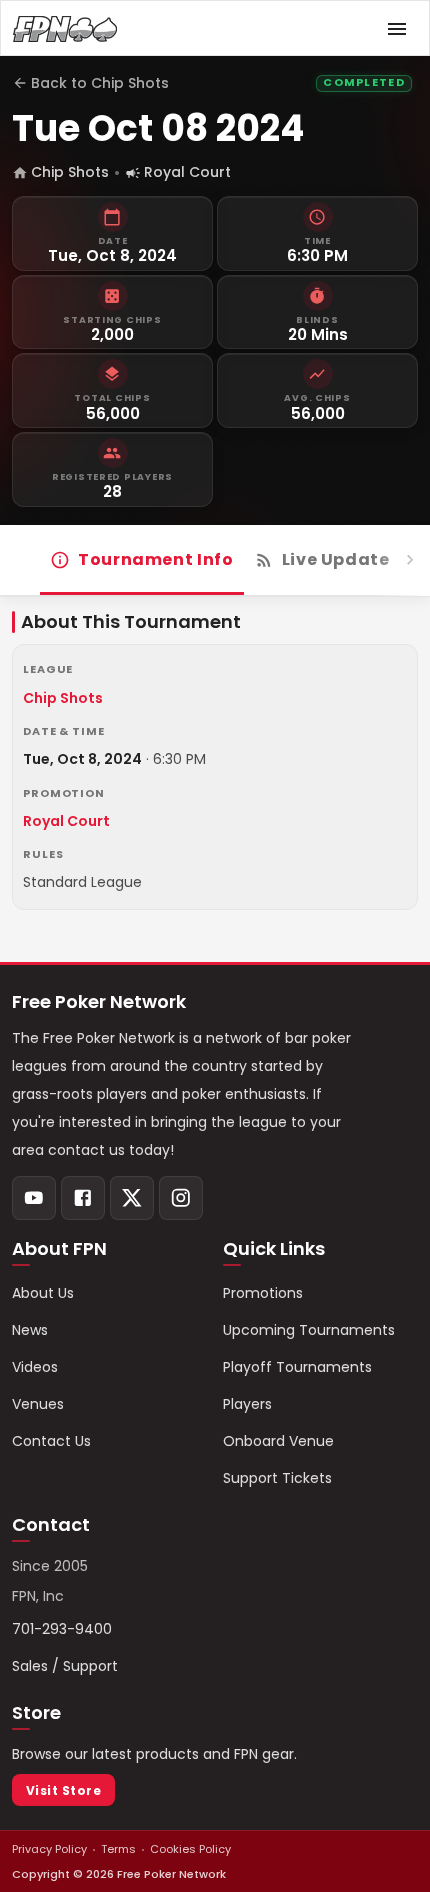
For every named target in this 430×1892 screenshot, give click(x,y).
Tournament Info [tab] (156, 559)
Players (247, 1404)
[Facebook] (83, 1198)
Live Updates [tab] (341, 559)
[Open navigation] (397, 29)
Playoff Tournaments (297, 1367)
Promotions (263, 1293)
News (30, 1330)
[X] (132, 1198)
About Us (43, 1293)
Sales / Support (65, 1666)
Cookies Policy (190, 1849)
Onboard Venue (278, 1441)
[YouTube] (34, 1198)
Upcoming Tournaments (309, 1330)
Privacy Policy (49, 1849)
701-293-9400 (62, 1629)
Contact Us (51, 1441)
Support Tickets (277, 1478)
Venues (38, 1404)
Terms (118, 1849)
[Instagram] (181, 1198)
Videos (35, 1367)
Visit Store (63, 1790)
